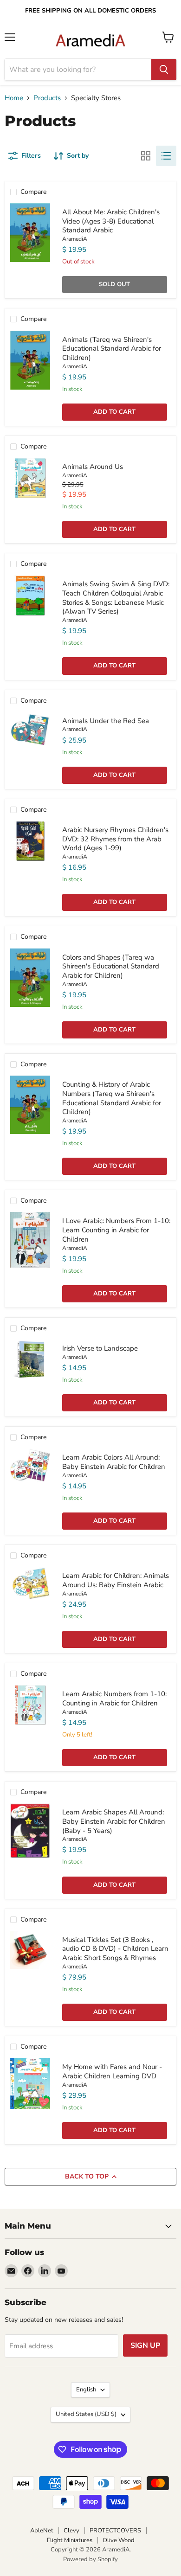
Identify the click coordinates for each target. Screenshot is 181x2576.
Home (14, 98)
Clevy (71, 2531)
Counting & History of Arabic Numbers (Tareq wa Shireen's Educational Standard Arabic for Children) (112, 1098)
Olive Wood (119, 2540)
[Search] (164, 70)
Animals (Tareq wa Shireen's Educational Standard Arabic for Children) (112, 349)
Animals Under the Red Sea (106, 721)
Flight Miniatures (70, 2540)
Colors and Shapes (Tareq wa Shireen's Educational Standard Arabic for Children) (111, 966)
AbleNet (42, 2531)
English (86, 2390)
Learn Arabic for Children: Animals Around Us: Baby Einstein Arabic (116, 1580)
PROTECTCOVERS (115, 2531)
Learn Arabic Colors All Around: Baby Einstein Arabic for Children (114, 1462)
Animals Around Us (93, 467)
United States (86, 2414)
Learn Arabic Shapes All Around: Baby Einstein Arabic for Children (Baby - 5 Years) (114, 1821)
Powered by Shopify (90, 2559)
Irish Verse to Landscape (100, 1348)
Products (47, 98)
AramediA (75, 239)
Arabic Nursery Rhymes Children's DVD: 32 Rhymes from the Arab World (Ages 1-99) (115, 839)
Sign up (145, 2345)
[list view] (166, 156)
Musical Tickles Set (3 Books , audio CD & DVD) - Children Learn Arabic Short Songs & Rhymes (115, 1949)
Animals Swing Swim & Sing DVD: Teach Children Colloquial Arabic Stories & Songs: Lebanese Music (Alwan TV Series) (116, 598)
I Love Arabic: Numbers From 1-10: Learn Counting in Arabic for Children (116, 1230)
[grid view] (146, 156)
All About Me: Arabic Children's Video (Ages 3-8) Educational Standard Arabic (111, 221)
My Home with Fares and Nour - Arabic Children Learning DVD (112, 2071)
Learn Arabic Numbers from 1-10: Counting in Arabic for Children (114, 1698)
